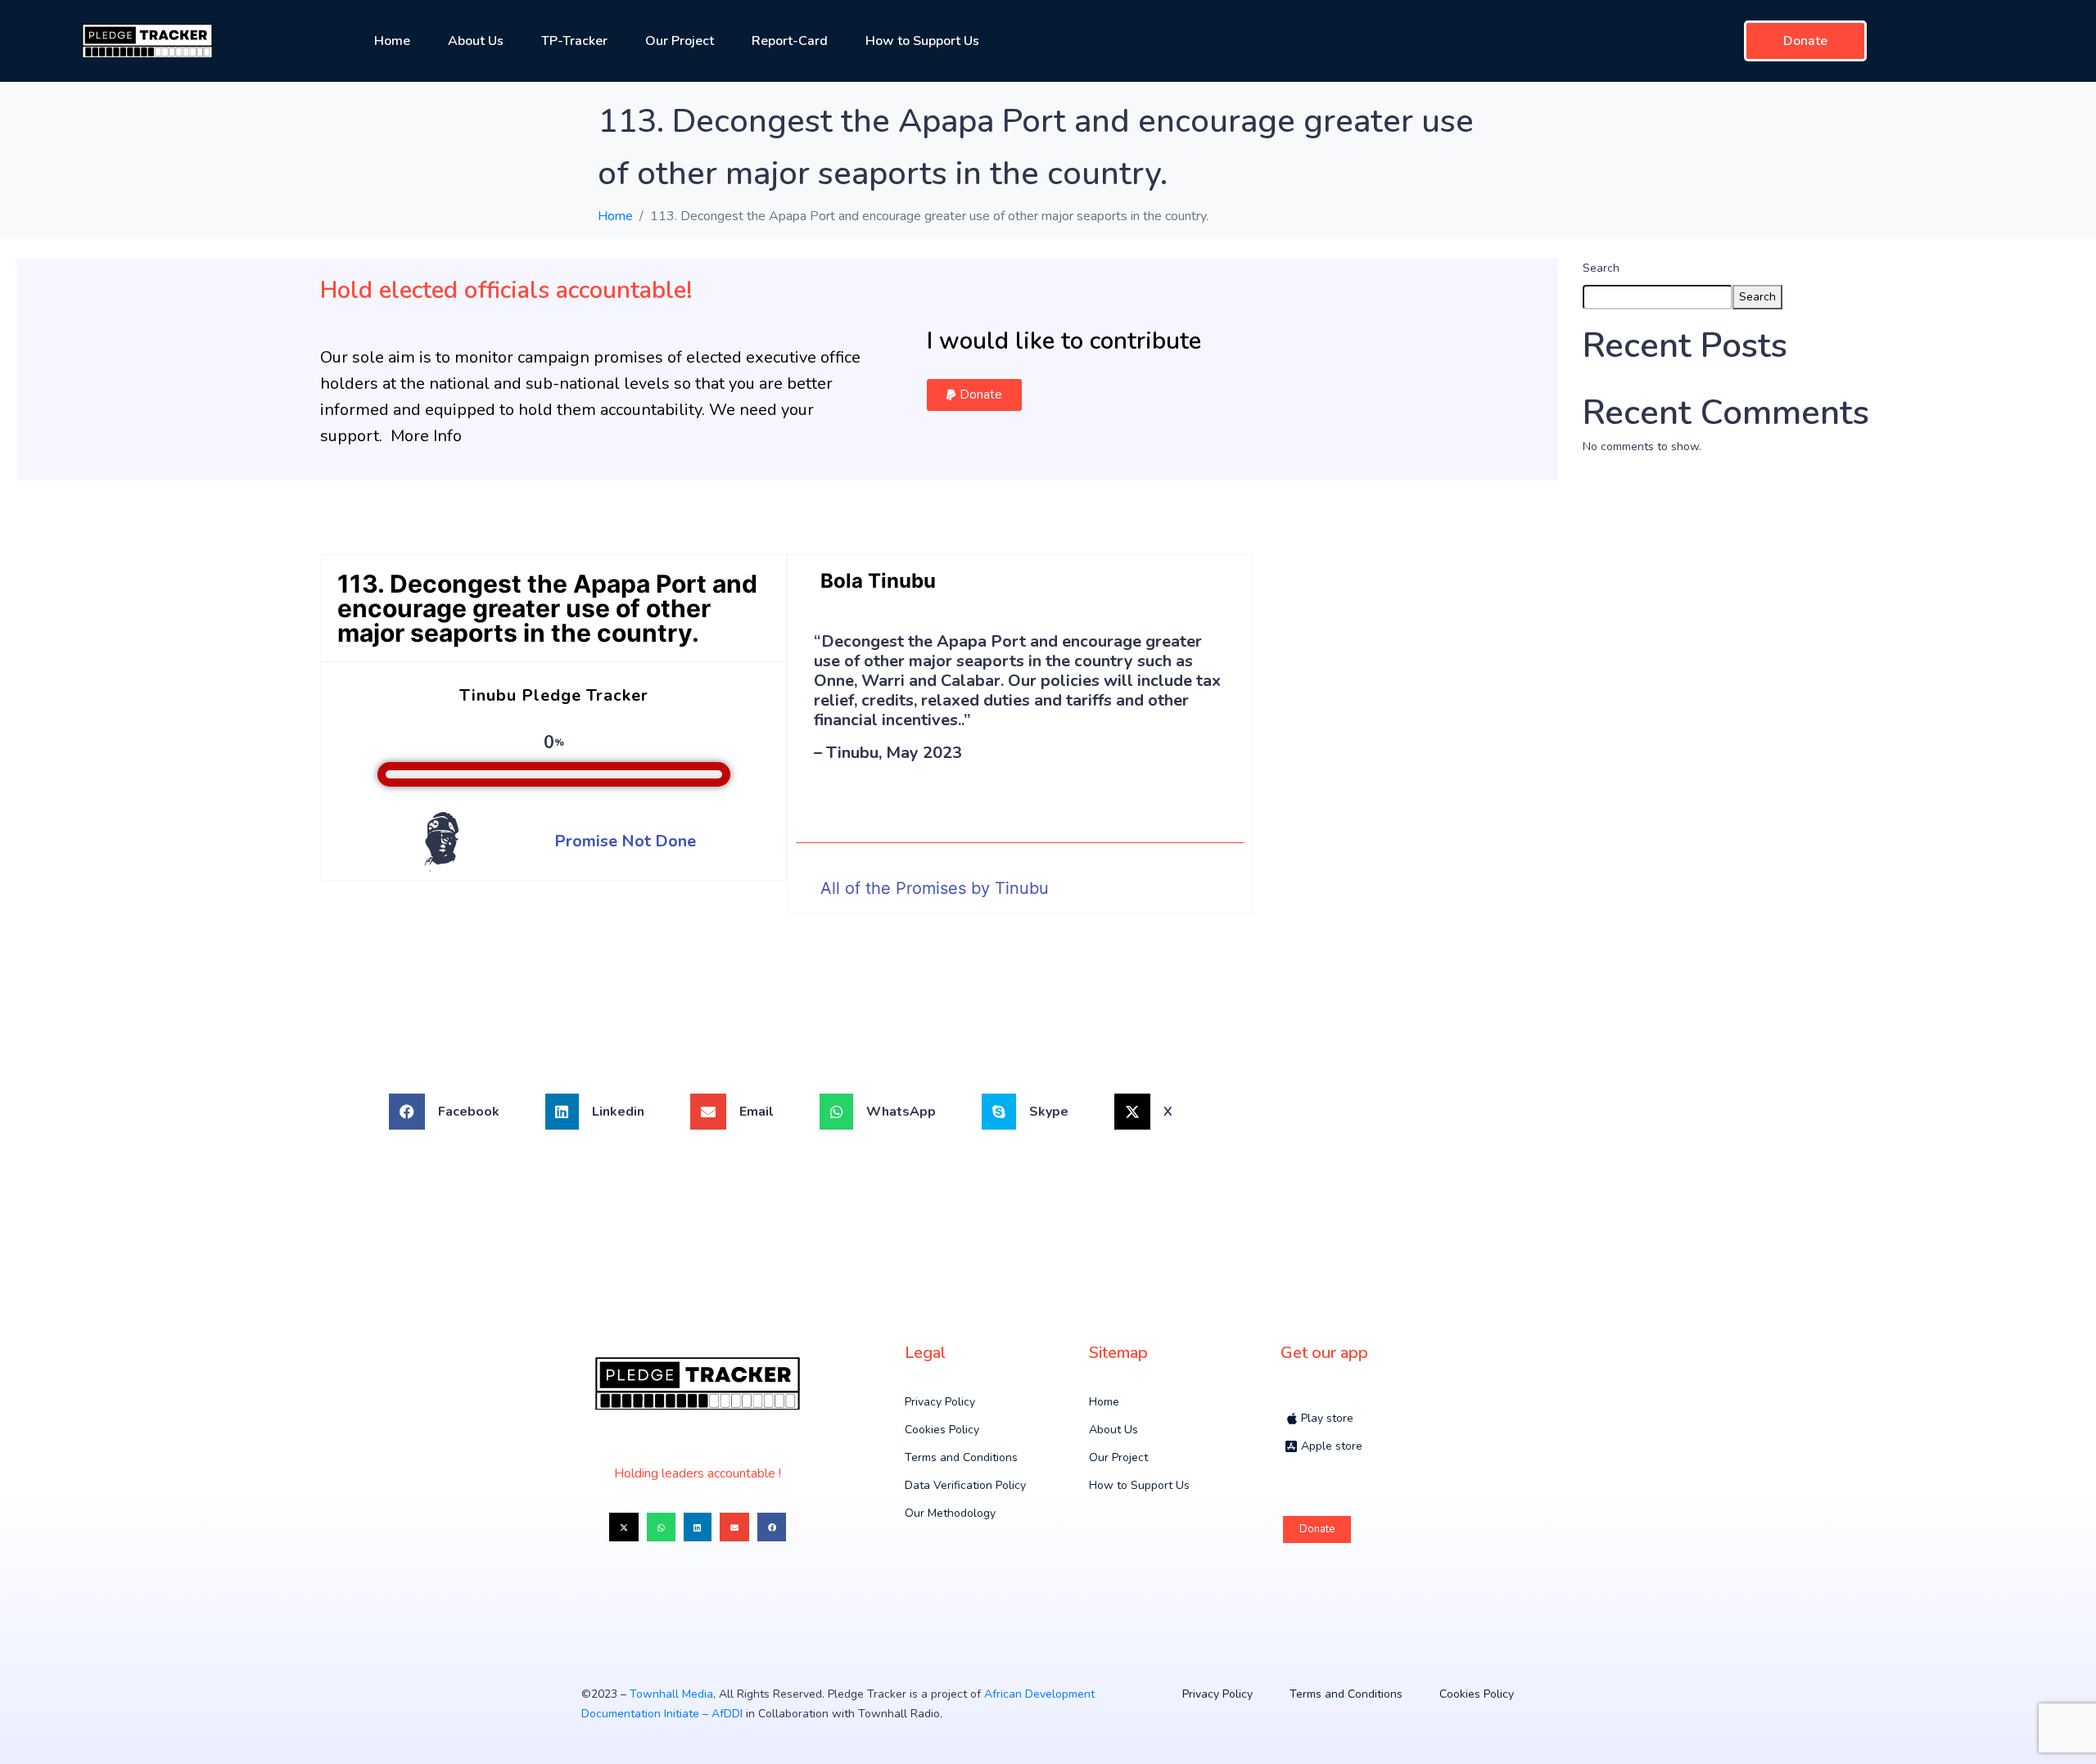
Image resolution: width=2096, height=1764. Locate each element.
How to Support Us (922, 41)
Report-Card (790, 41)
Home (392, 41)
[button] (974, 395)
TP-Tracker (574, 41)
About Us (476, 41)
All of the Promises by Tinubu (935, 888)
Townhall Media (671, 1694)
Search (1601, 268)
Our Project (680, 41)
